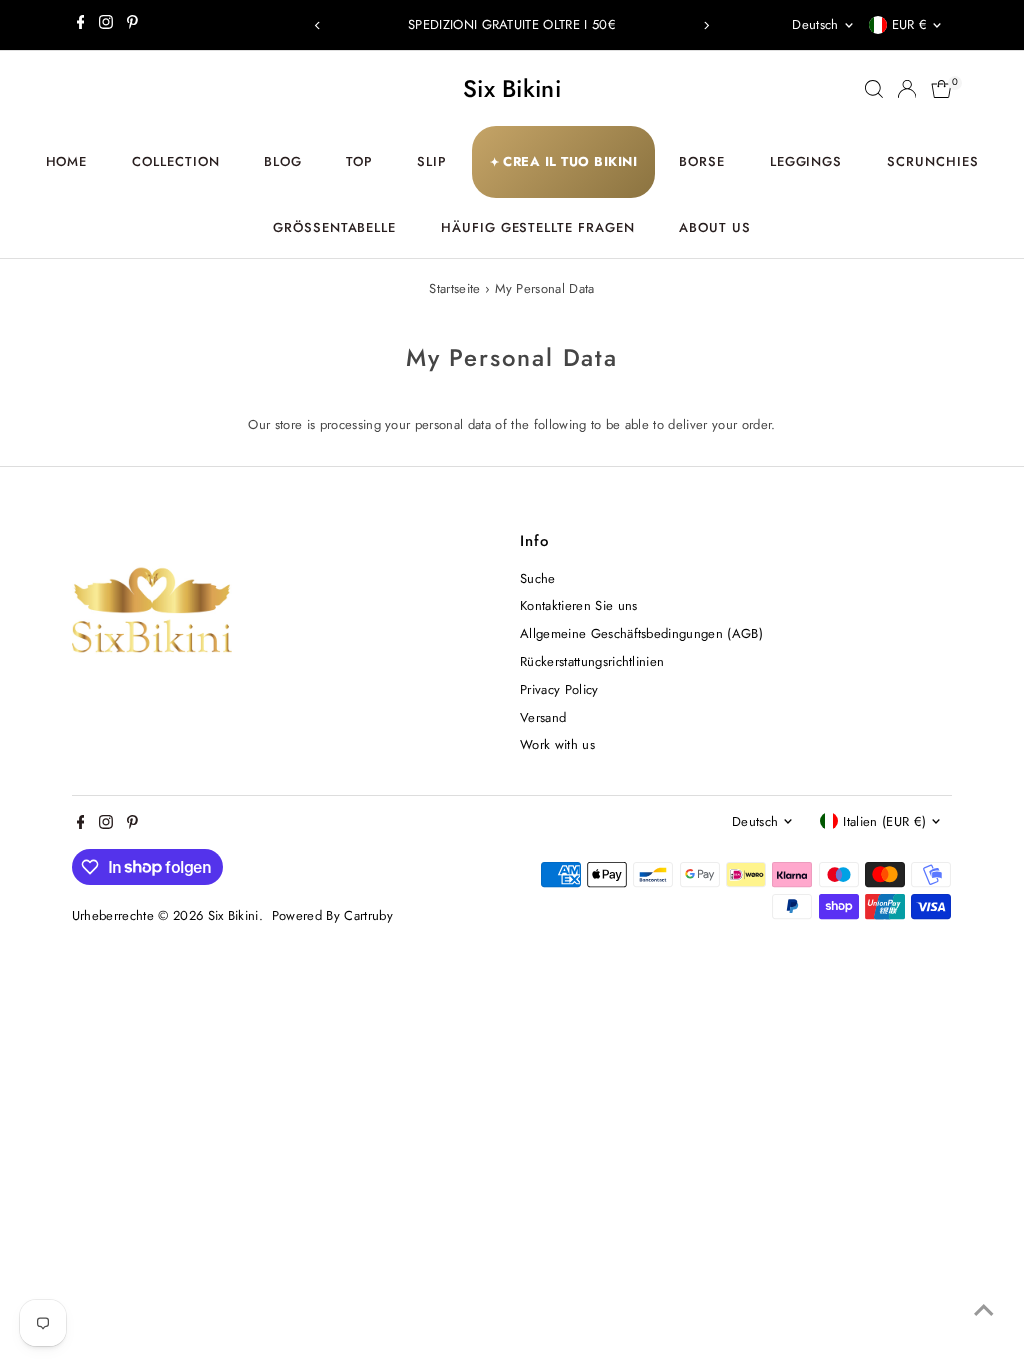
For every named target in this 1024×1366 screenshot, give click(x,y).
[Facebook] (81, 25)
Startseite (454, 288)
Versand (543, 717)
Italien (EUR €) (884, 821)
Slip (432, 161)
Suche (538, 578)
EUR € (910, 24)
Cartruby (368, 915)
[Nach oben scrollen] (984, 1311)
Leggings (806, 161)
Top (359, 161)
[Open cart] (941, 89)
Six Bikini (512, 88)
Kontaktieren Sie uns (579, 605)
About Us (715, 227)
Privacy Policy (559, 689)
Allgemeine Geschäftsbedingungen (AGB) (641, 633)
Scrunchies (933, 161)
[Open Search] (874, 89)
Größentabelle (335, 227)
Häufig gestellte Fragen (538, 227)
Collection (176, 161)
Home (67, 161)
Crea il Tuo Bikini (564, 161)
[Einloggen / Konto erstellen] (907, 89)
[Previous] (318, 25)
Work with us (557, 744)
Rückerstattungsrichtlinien (592, 661)
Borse (702, 161)
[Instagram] (106, 25)
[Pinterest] (132, 25)
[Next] (705, 25)
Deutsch (815, 24)
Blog (283, 161)
